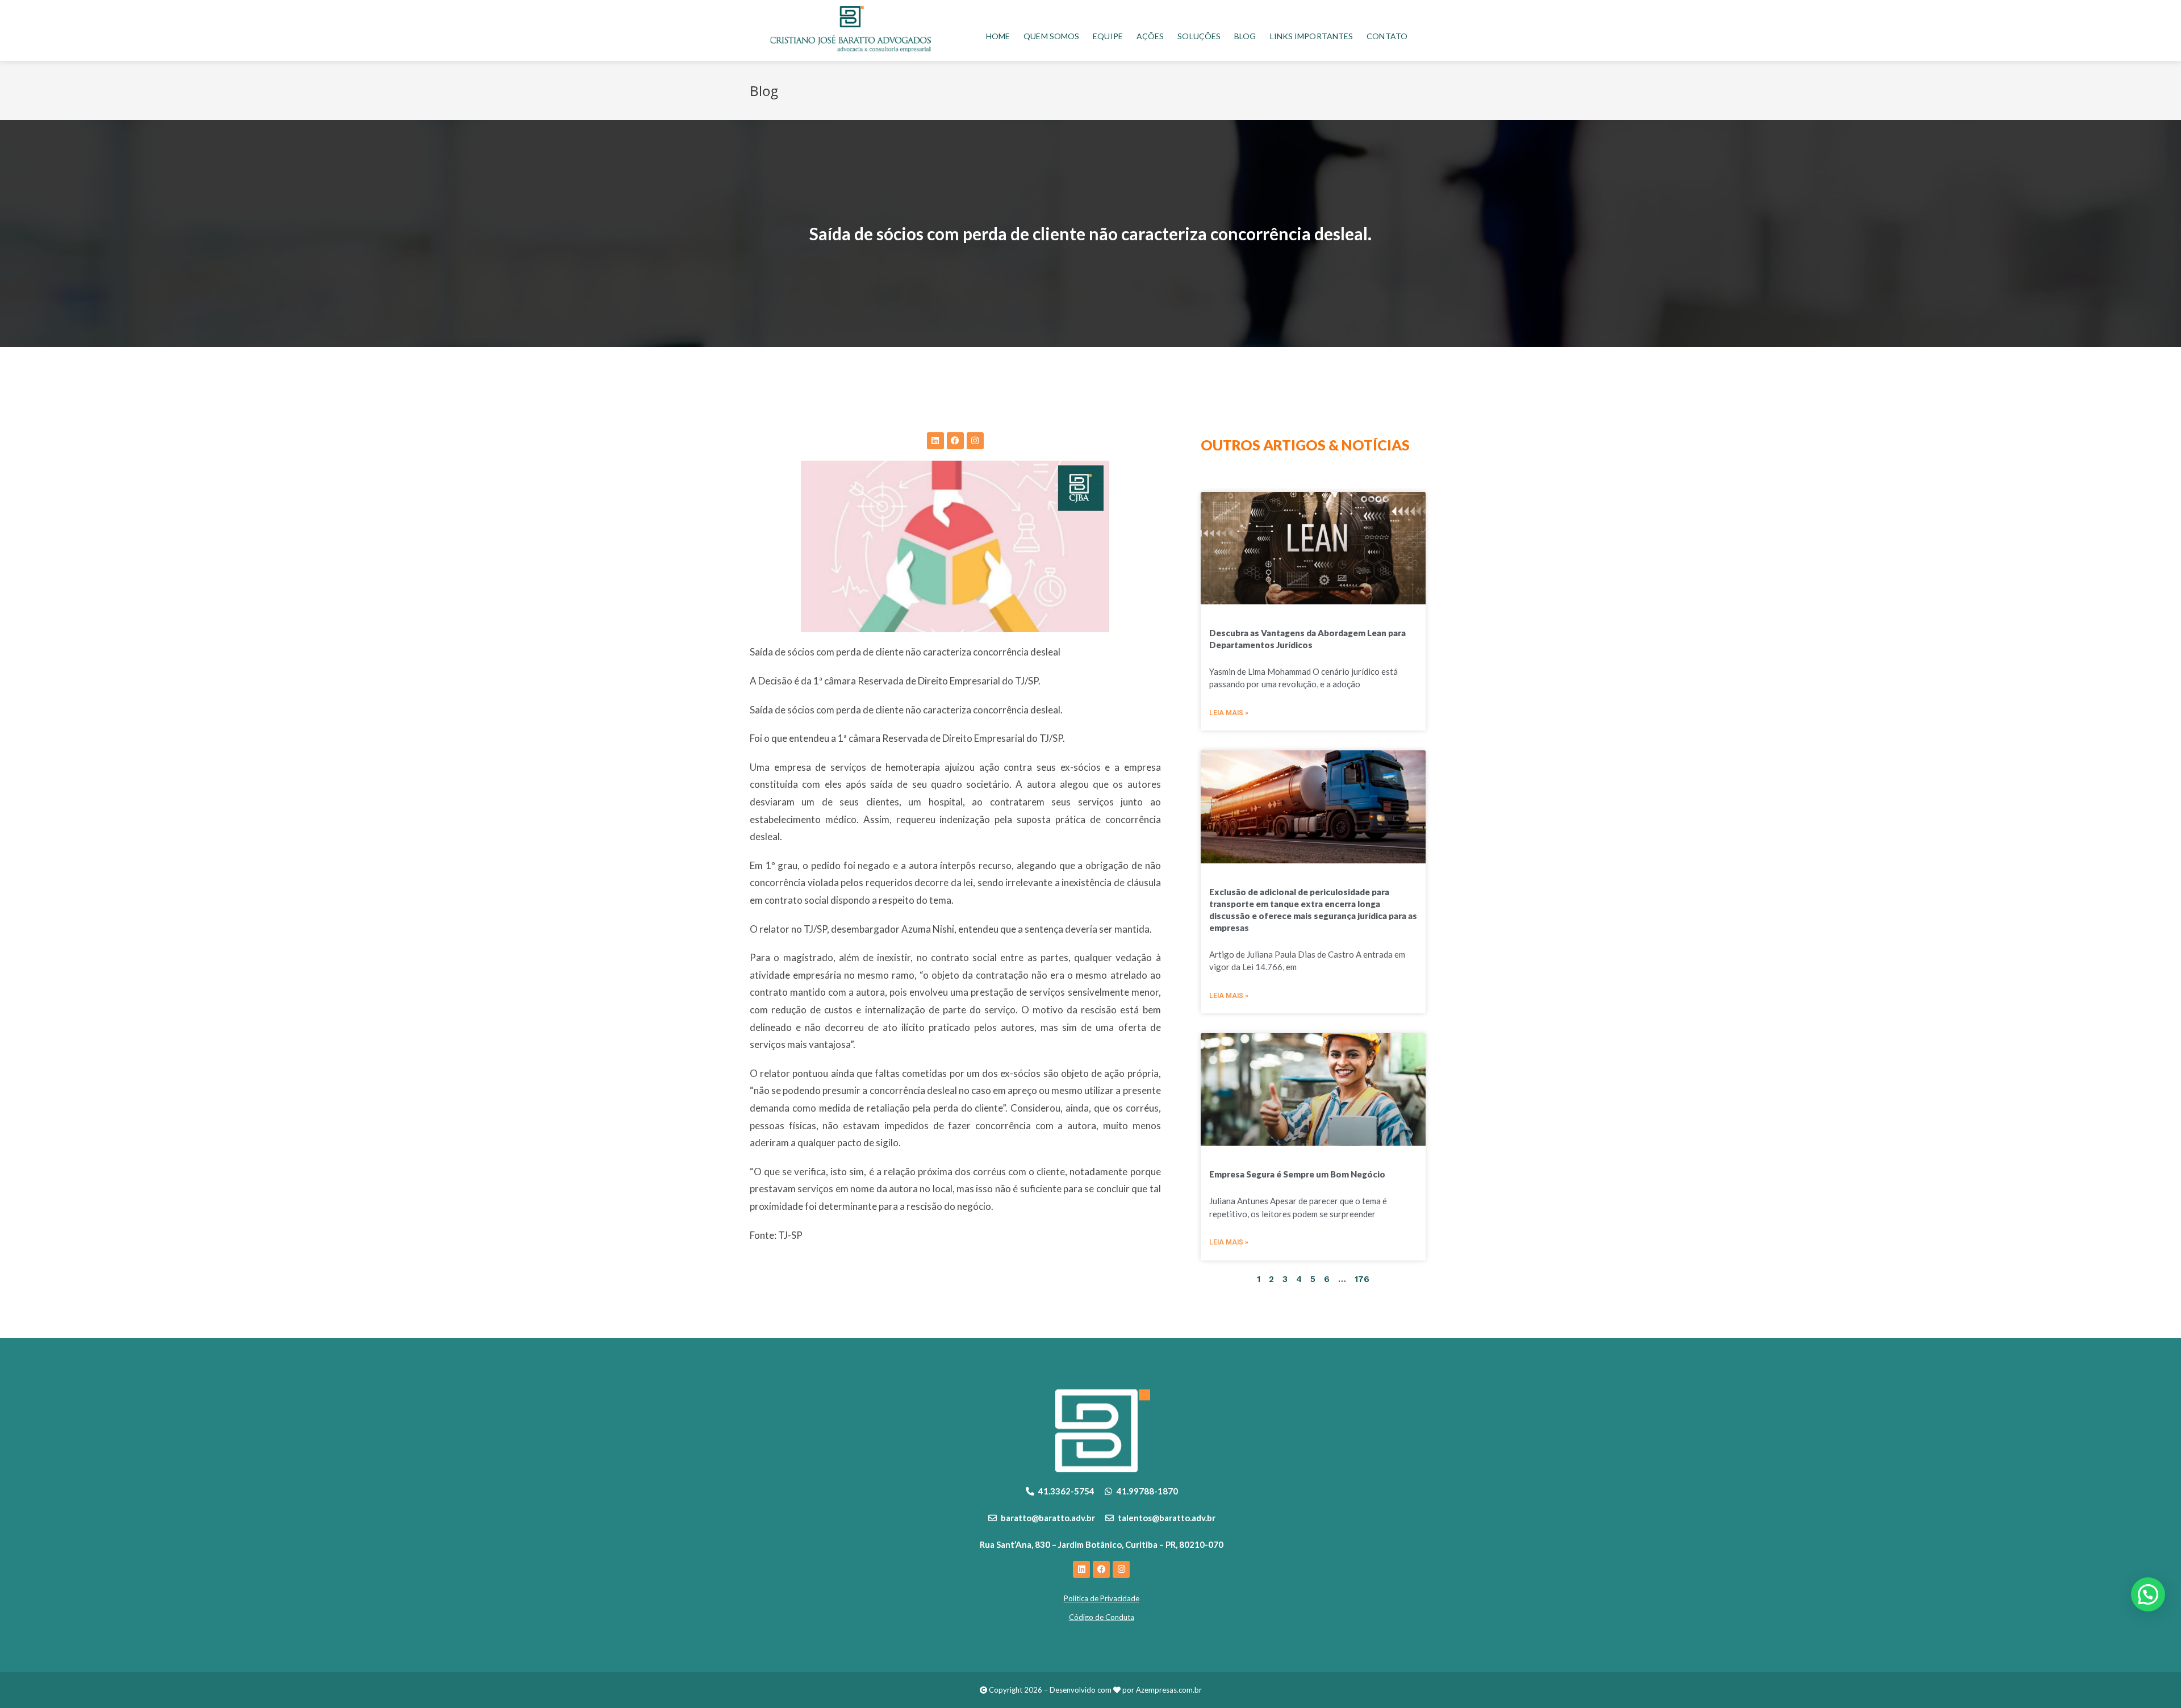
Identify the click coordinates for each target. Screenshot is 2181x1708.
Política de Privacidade (1102, 1598)
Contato (1387, 36)
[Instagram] (975, 441)
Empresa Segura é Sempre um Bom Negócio (1297, 1174)
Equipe (1108, 36)
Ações (1150, 36)
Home (998, 36)
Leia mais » (1229, 713)
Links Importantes (1312, 36)
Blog (1245, 36)
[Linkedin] (935, 441)
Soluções (1199, 36)
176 (1362, 1279)
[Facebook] (955, 441)
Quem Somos (1051, 36)
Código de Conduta (1102, 1617)
